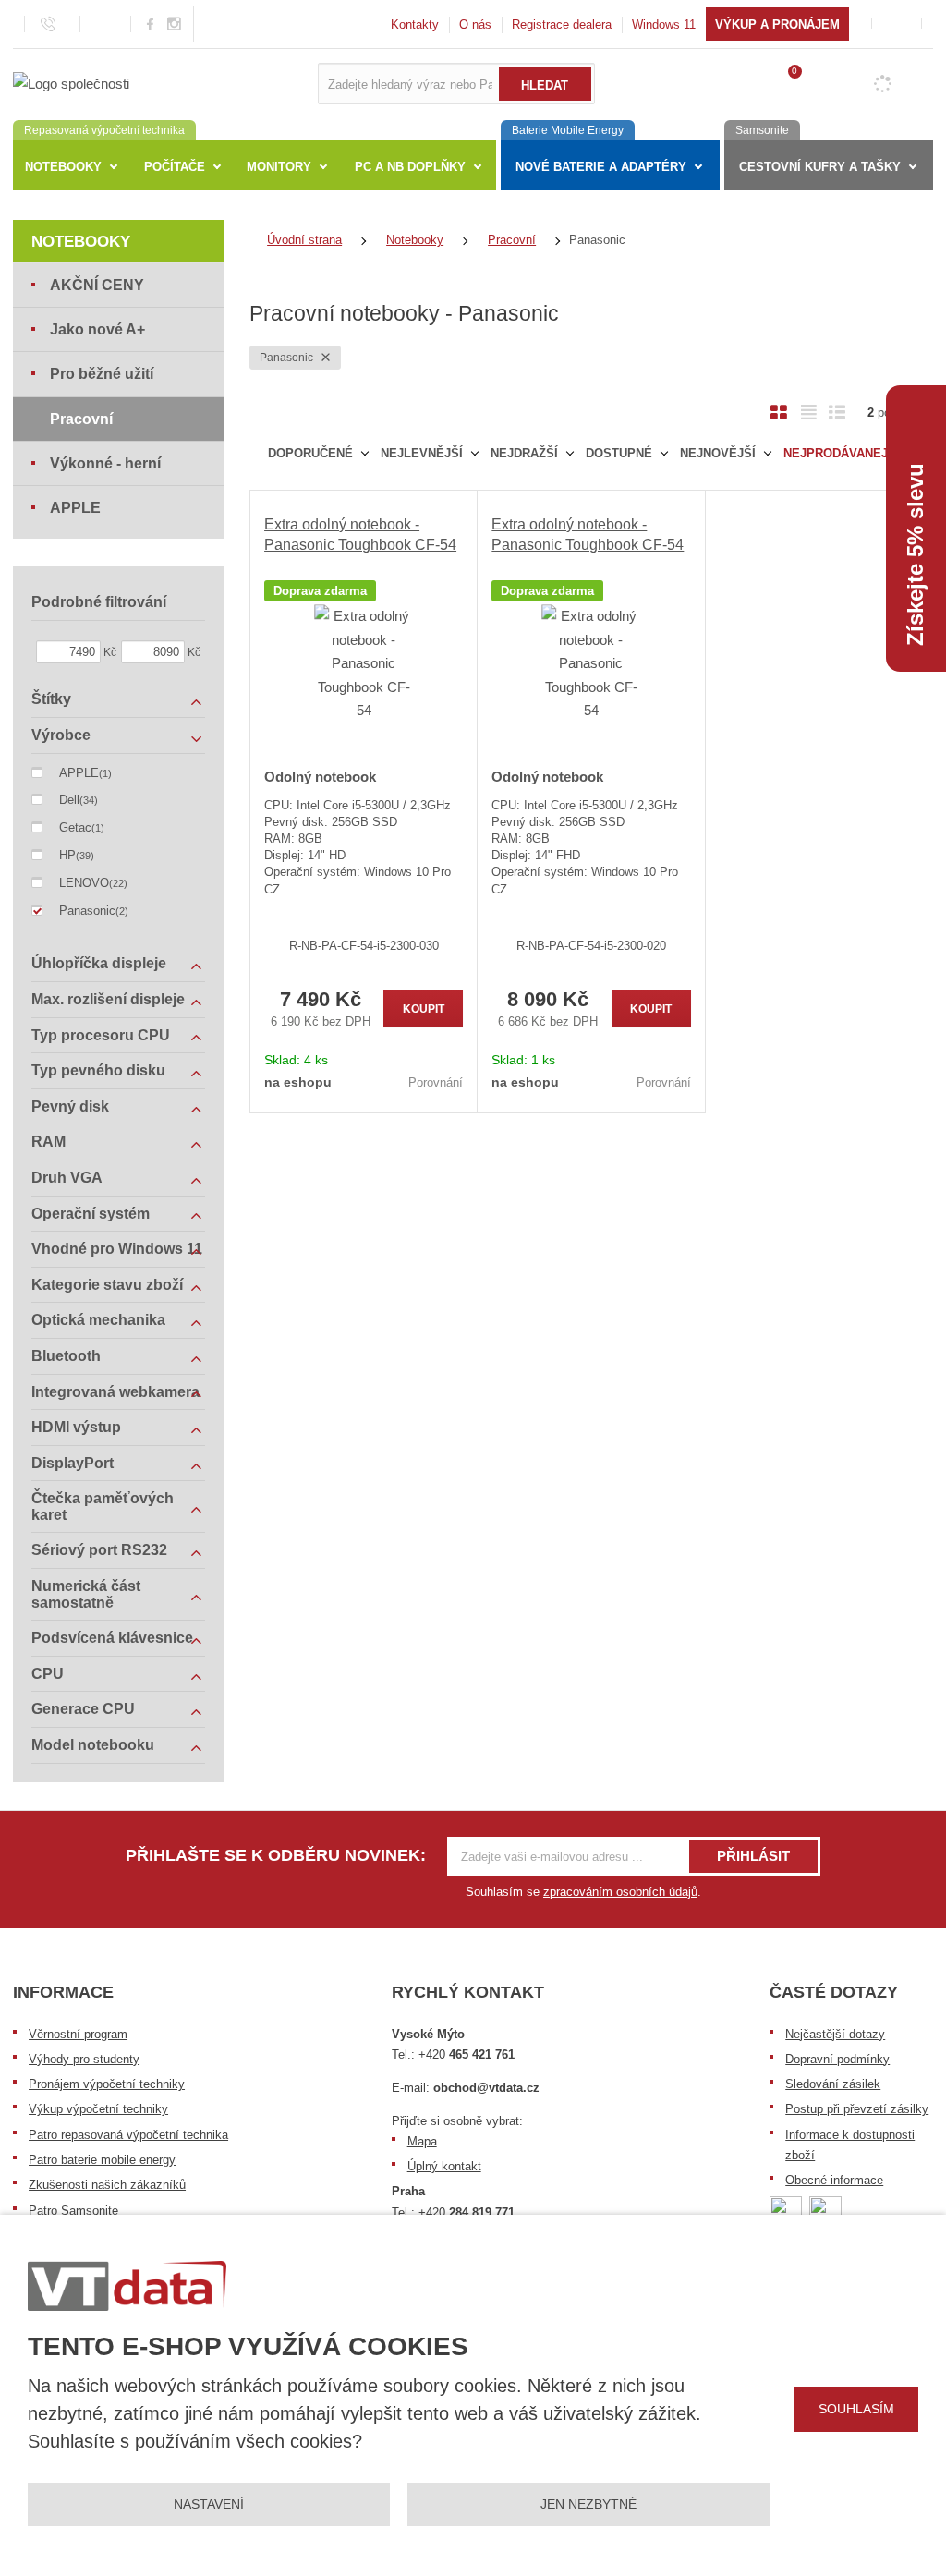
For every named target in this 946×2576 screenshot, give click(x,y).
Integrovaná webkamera (115, 1392)
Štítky (51, 699)
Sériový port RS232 (99, 1550)
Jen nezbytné (588, 2504)
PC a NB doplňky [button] (410, 167)
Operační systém (91, 1214)
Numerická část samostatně (86, 1594)
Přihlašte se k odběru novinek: (276, 1855)
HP (67, 855)
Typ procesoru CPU (101, 1035)
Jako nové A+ (97, 329)
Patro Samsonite (73, 2211)
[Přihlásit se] (897, 24)
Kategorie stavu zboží (107, 1285)
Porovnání (436, 1082)
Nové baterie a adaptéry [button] (601, 167)
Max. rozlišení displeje (108, 999)
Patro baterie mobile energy (102, 2160)
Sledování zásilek (833, 2084)
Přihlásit (753, 1856)
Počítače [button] (175, 167)
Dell (69, 800)
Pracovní (81, 419)
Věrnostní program (78, 2034)
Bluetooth (66, 1356)
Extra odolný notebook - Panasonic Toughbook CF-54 (360, 535)
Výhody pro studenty (84, 2059)
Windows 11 (664, 24)
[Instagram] (175, 24)
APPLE (75, 508)
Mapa (422, 2141)
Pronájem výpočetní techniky (107, 2084)
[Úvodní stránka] (71, 83)
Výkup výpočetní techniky (98, 2109)
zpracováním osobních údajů (620, 1892)
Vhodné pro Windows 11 (117, 1249)
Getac (75, 827)
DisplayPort (73, 1463)
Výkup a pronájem (777, 24)
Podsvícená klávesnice (112, 1638)
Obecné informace (834, 2180)
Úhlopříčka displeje (99, 963)
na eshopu (298, 1082)
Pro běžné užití (102, 374)
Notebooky (81, 242)
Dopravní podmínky (837, 2059)
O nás (475, 24)
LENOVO (84, 883)
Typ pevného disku (98, 1070)
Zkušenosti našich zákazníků (107, 2185)
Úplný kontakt (444, 2166)
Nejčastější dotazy (835, 2034)
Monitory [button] (279, 167)
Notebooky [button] (63, 167)
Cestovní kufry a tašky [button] (820, 167)
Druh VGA (67, 1178)
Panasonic (288, 358)
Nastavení (209, 2504)
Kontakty (415, 24)
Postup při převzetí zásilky (857, 2109)
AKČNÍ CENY (97, 285)
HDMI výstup (76, 1427)
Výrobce (61, 735)
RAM (49, 1142)
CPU (48, 1674)
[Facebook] (150, 24)
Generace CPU (83, 1709)
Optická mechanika (98, 1320)
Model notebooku (93, 1745)
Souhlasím (856, 2409)
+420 (467, 2054)
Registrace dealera (562, 24)
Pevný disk (70, 1106)
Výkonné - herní (105, 463)
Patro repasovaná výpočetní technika (128, 2135)
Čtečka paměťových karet (103, 1507)
